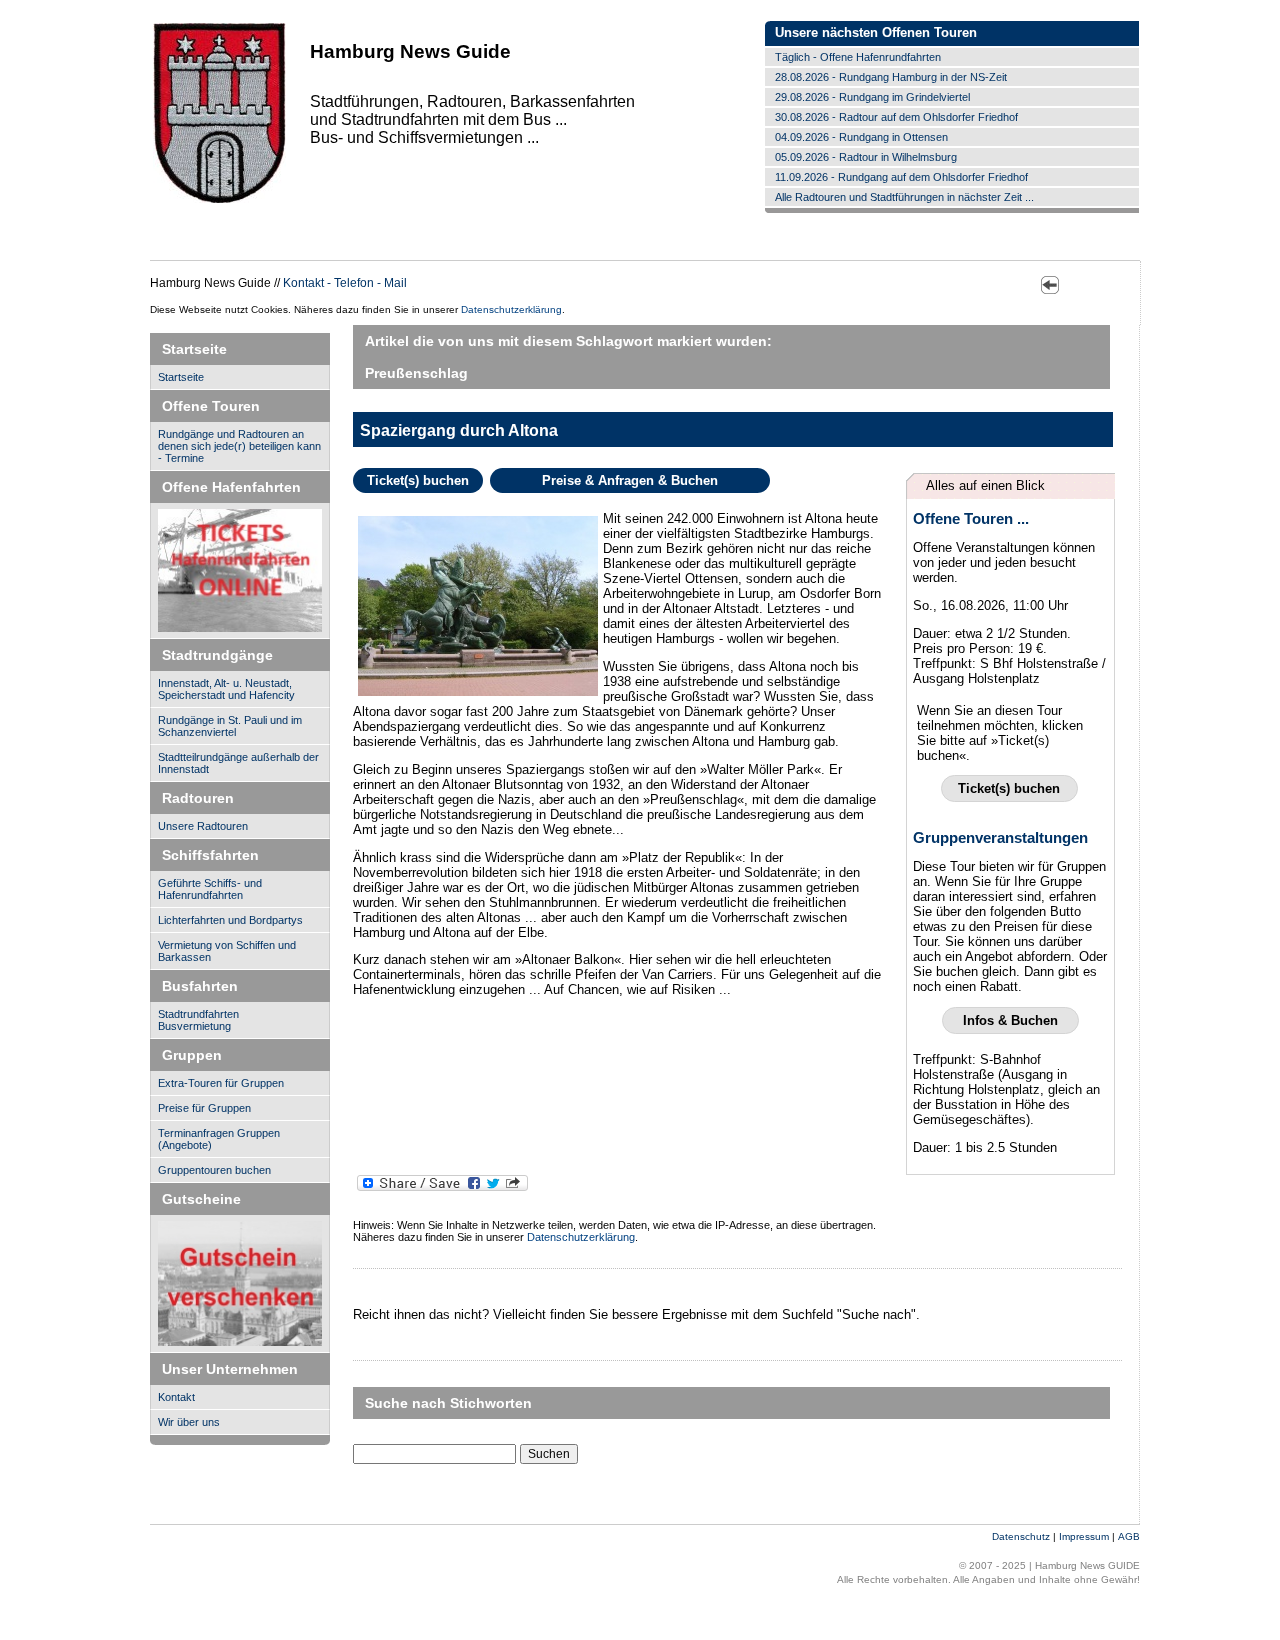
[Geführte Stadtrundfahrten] (240, 1284)
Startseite (181, 377)
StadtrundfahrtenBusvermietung (198, 1020)
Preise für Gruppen (204, 1108)
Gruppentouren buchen (214, 1170)
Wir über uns (189, 1422)
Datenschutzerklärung (511, 309)
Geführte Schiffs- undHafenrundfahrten (210, 889)
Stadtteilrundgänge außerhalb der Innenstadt (238, 763)
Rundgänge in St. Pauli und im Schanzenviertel (230, 726)
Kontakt (176, 1397)
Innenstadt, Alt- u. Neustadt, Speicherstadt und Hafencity (226, 689)
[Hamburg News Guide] (219, 201)
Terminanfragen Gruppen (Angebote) (219, 1139)
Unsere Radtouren (203, 826)
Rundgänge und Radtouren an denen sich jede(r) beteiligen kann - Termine (239, 446)
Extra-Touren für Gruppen (221, 1083)
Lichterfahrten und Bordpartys (230, 920)
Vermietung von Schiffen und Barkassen (227, 951)
